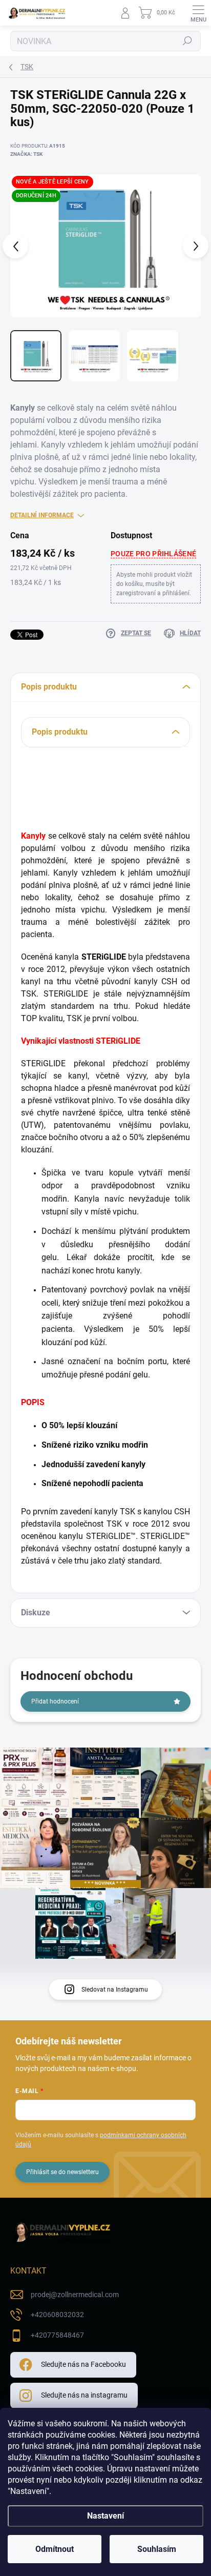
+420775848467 (57, 2335)
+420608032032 (57, 2315)
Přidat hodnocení (55, 1701)
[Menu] (198, 13)
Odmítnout (55, 2549)
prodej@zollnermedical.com (75, 2295)
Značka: (26, 154)
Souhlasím (157, 2549)
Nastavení (105, 2516)
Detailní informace (42, 515)
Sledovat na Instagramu (115, 1990)
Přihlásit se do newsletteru (62, 2172)
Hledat (187, 41)
